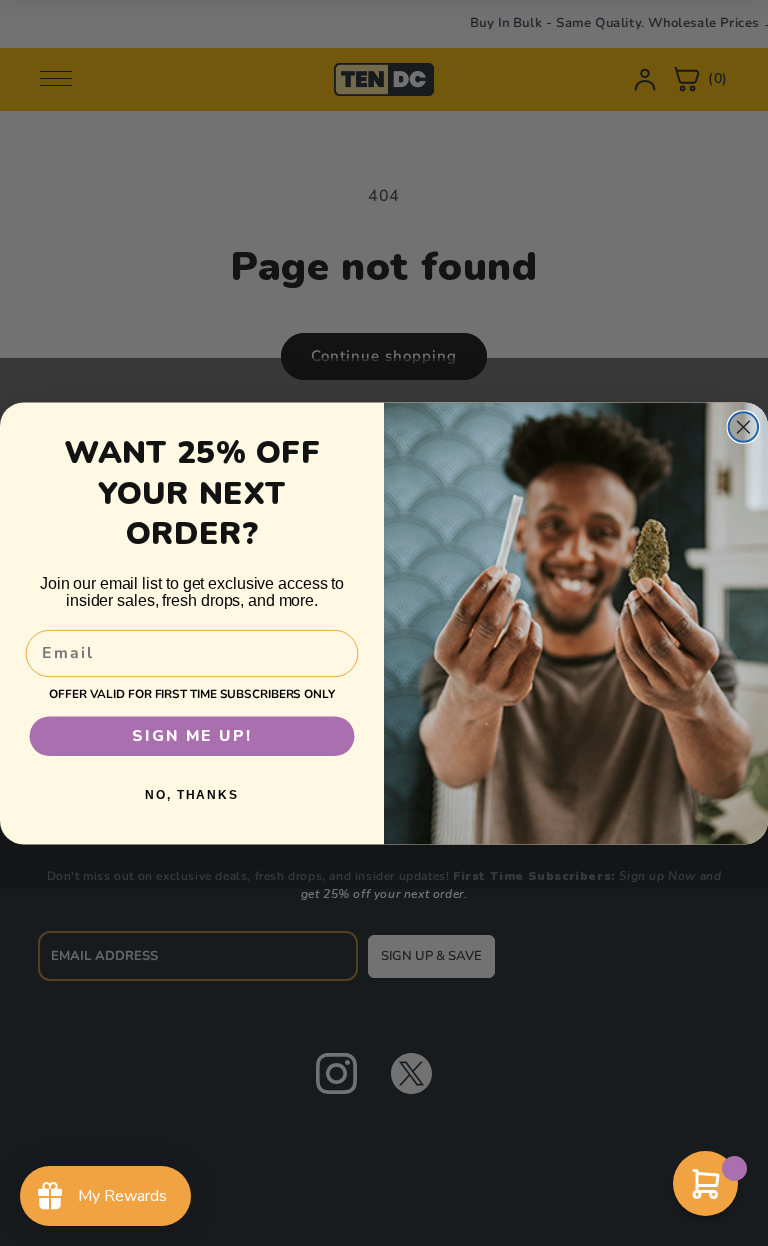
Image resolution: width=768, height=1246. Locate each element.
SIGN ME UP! (191, 736)
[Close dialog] (744, 427)
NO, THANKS (192, 795)
